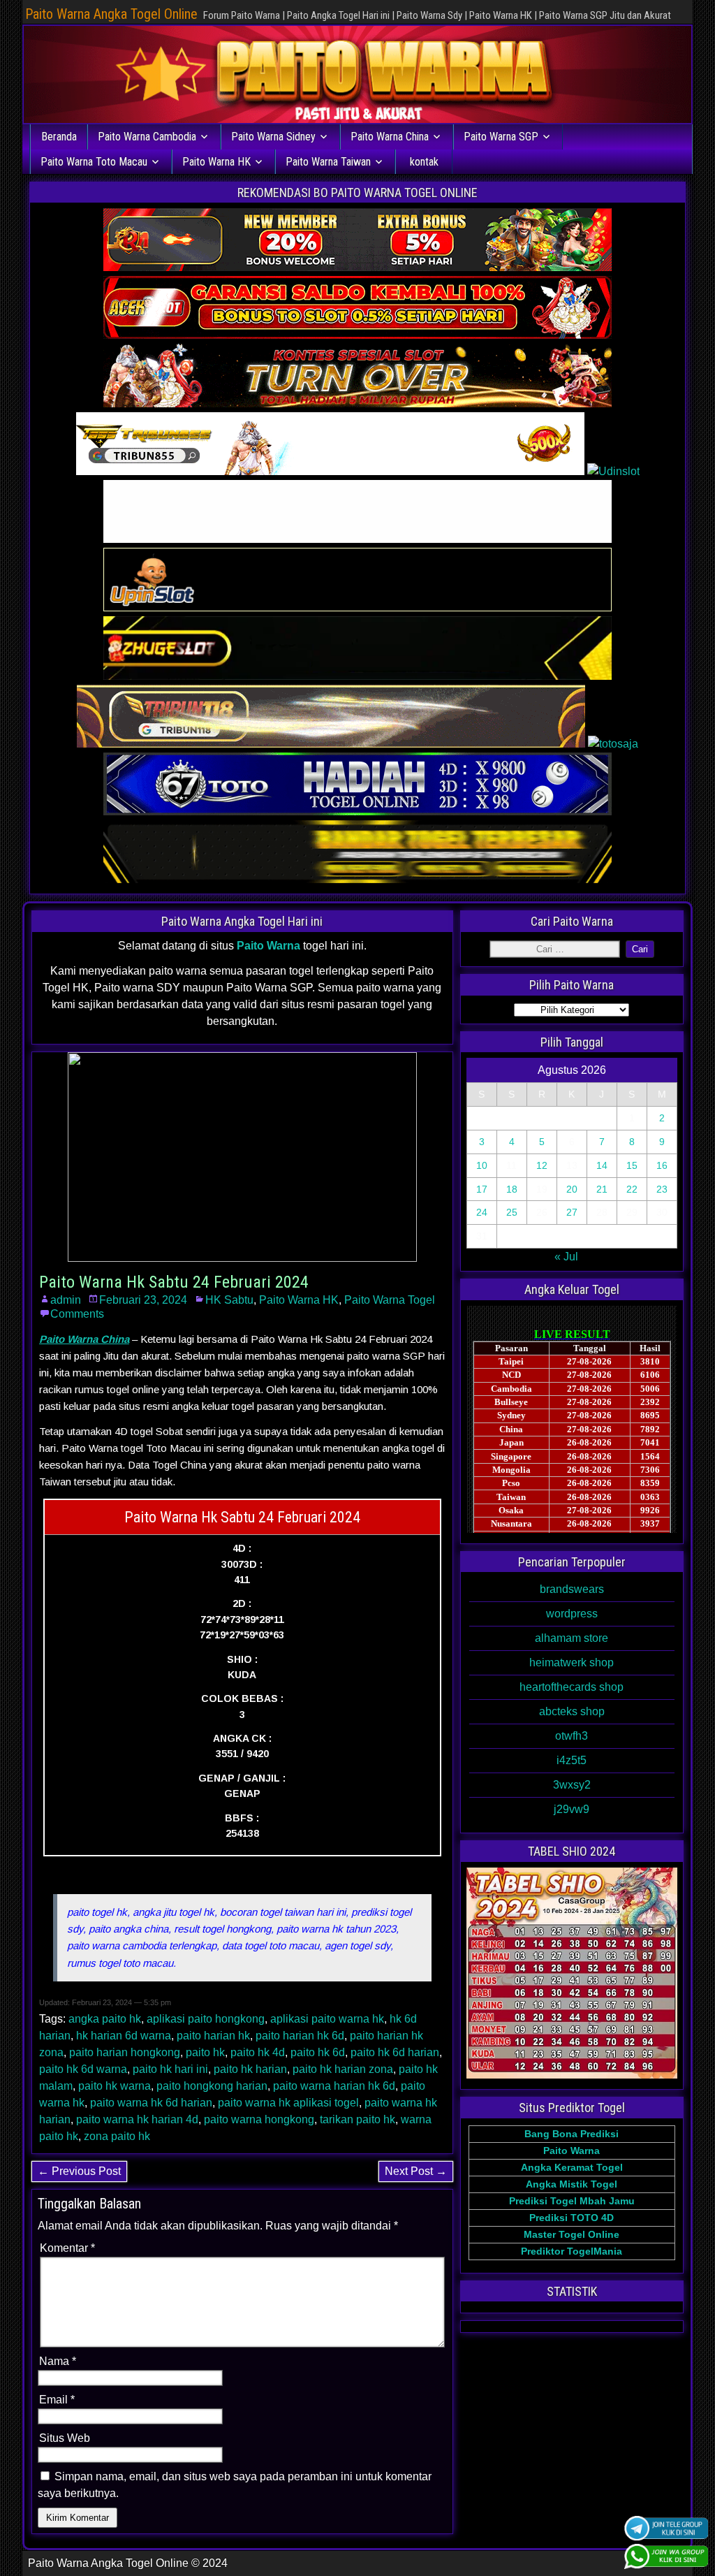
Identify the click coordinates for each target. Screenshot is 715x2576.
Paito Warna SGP (501, 137)
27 (572, 1212)
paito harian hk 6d (300, 2036)
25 (512, 1212)
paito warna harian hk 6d (334, 2086)
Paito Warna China (390, 137)
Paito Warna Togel (390, 1300)
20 (572, 1189)
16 (662, 1165)
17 (482, 1189)
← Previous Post (79, 2171)
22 (632, 1189)
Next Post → (416, 2171)
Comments (77, 1314)
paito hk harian (250, 2069)
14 (602, 1165)
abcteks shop (572, 1711)
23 (662, 1189)
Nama (58, 2361)
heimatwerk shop (572, 1662)
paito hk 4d (258, 2052)
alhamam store (572, 1638)
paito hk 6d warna (83, 2069)
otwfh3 (572, 1736)
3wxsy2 (572, 1785)
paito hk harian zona (343, 2069)
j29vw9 (572, 1809)
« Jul (566, 1257)
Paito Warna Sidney (273, 137)
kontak (424, 162)
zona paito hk (117, 2136)
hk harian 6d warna (124, 2036)
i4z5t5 (572, 1760)
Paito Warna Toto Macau (94, 162)
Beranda (59, 137)
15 (632, 1165)
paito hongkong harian (212, 2086)
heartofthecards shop (572, 1687)
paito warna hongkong (259, 2119)
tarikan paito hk (357, 2119)
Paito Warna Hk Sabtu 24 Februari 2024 (174, 1282)
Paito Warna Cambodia (147, 137)
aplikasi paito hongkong (206, 2019)
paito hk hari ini (170, 2069)
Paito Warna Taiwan (328, 162)
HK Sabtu (229, 1300)
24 (482, 1212)
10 (482, 1165)
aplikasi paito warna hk (327, 2019)
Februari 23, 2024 (143, 1300)
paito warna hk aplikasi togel (288, 2103)
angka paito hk (105, 2019)
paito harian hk (213, 2036)
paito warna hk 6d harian (151, 2103)
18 (512, 1189)
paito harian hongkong (125, 2052)
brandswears (572, 1589)
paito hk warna (115, 2086)
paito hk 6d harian (395, 2052)
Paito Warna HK (216, 162)
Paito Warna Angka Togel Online (111, 14)
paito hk (205, 2052)
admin (66, 1300)
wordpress (572, 1614)
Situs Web (65, 2438)
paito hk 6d (318, 2052)
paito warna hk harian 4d (137, 2119)
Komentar (67, 2248)
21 (602, 1189)
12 (542, 1165)
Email (57, 2400)
